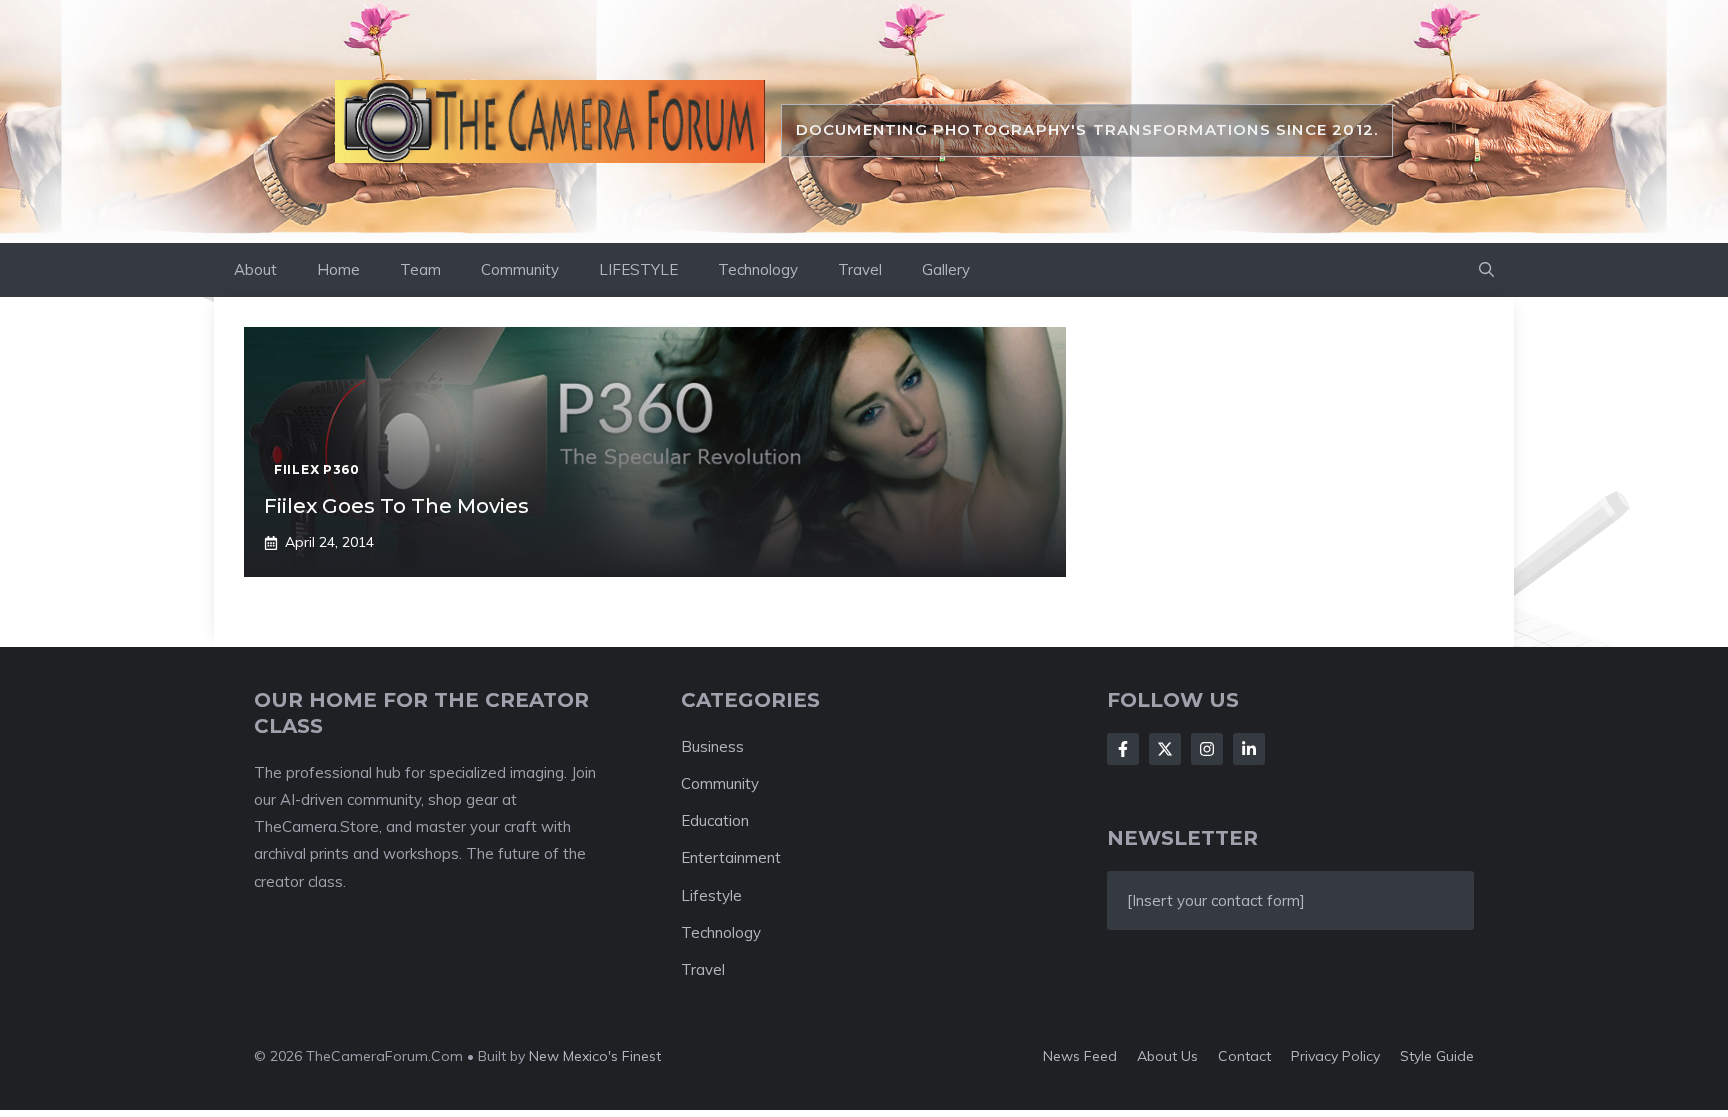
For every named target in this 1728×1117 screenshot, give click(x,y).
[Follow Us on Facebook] (1123, 749)
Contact (1244, 1056)
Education (715, 820)
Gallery (946, 269)
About (255, 269)
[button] (1486, 270)
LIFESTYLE (638, 269)
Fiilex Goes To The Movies (396, 506)
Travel (860, 269)
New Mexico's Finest (595, 1056)
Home (338, 269)
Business (712, 746)
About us (1167, 1056)
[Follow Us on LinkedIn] (1249, 749)
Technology (758, 269)
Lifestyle (711, 895)
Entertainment (731, 857)
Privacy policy (1335, 1056)
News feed (1080, 1056)
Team (420, 269)
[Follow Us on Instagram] (1207, 749)
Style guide (1437, 1056)
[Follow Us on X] (1165, 749)
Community (520, 269)
